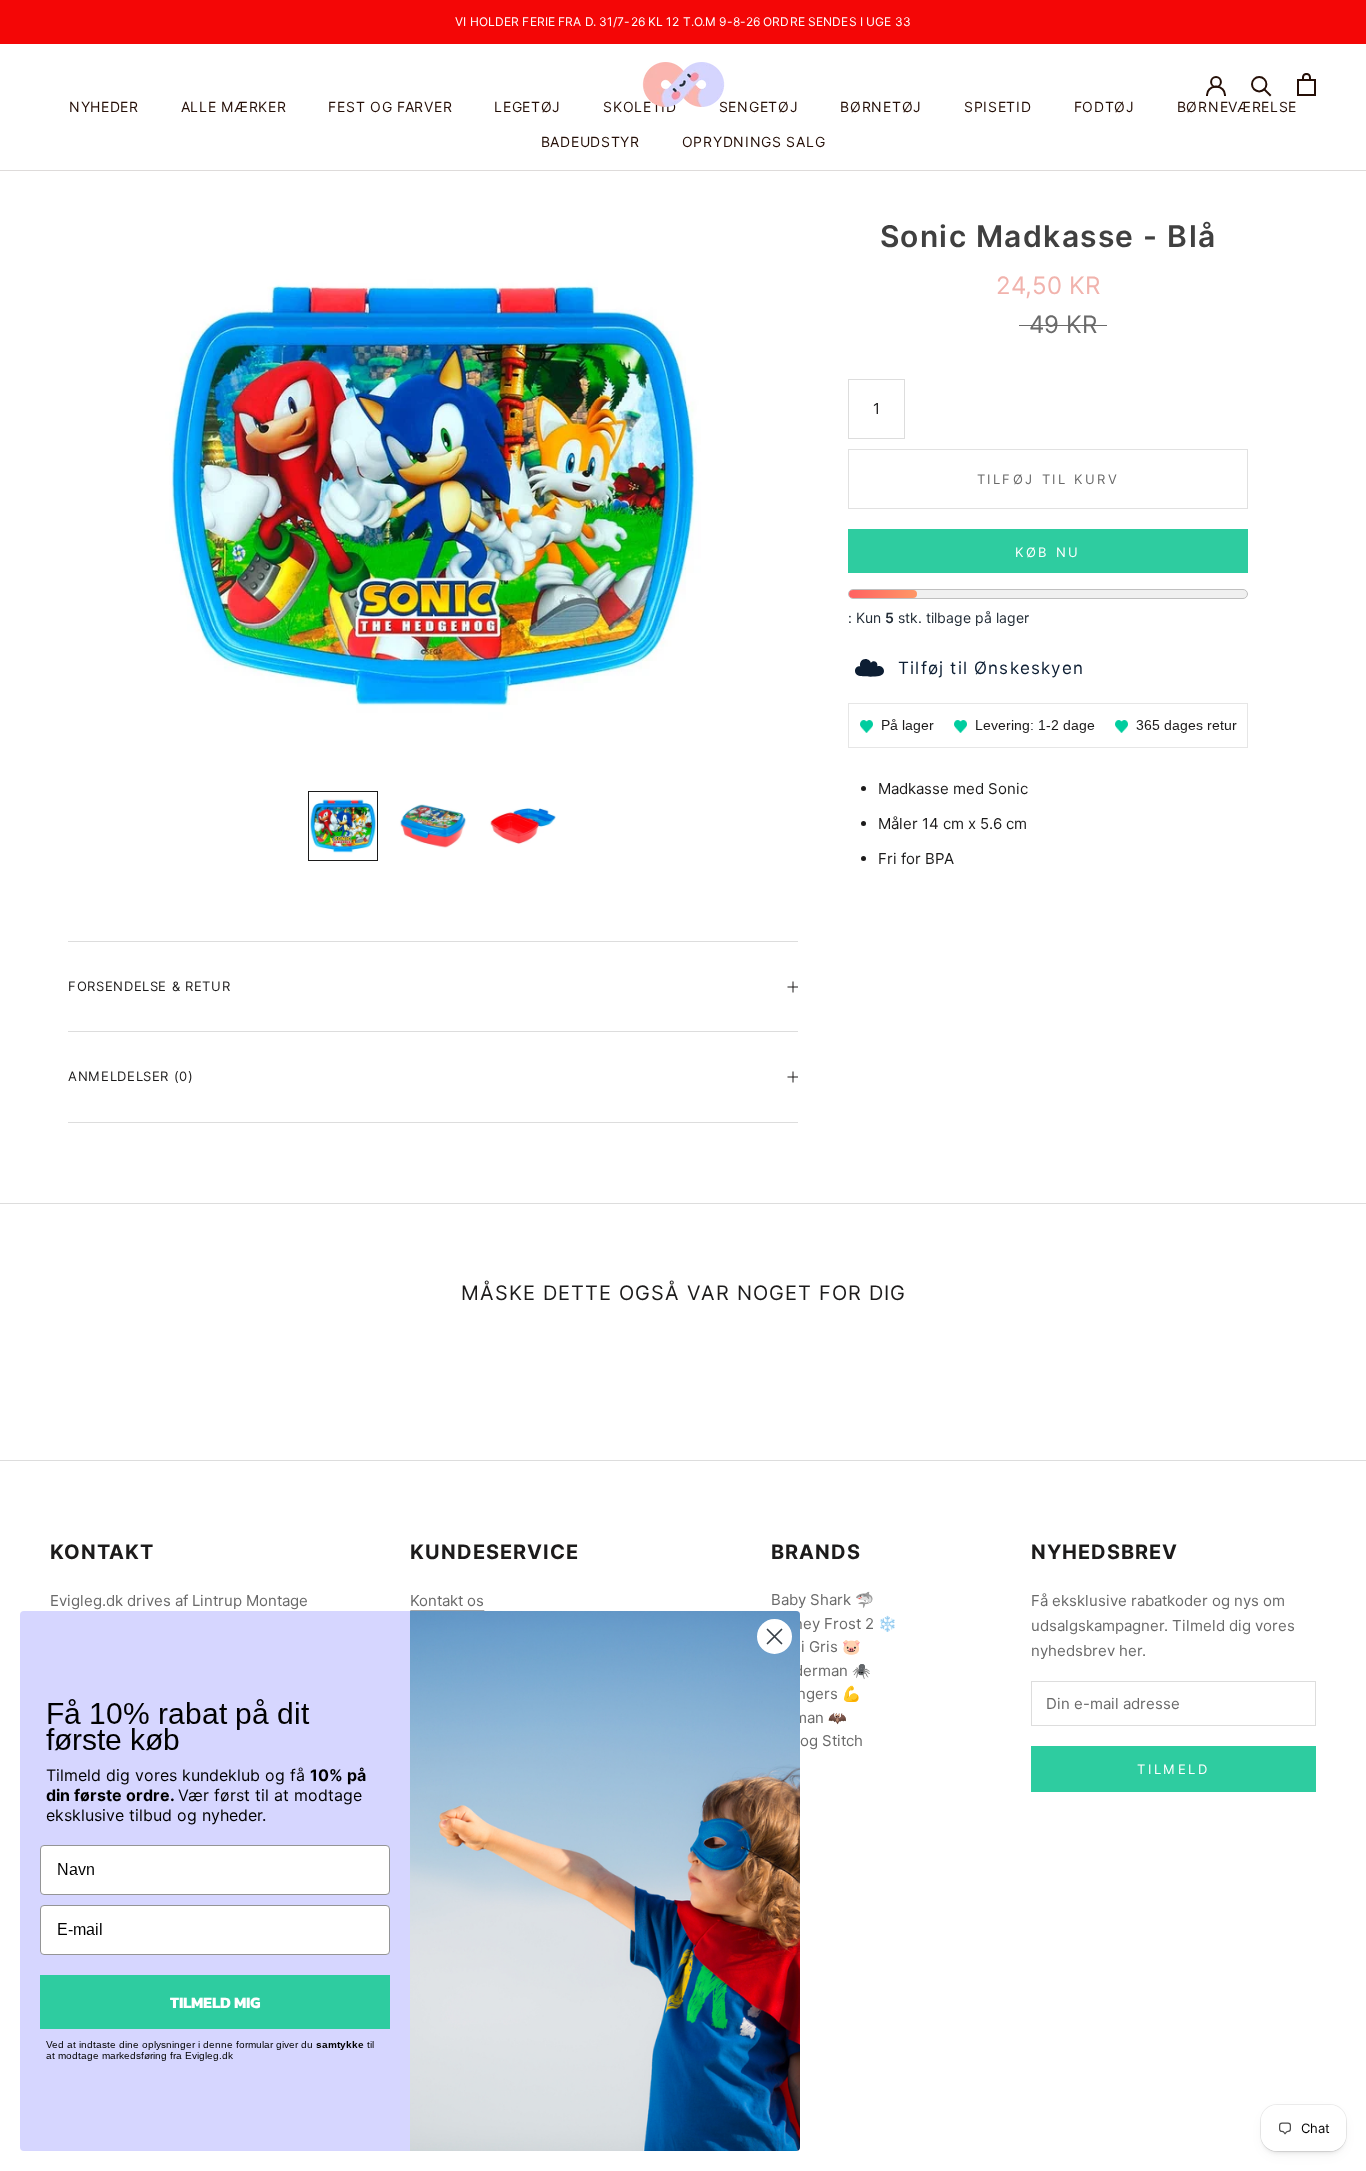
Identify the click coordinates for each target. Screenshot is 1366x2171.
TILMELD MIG (215, 2002)
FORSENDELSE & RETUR (149, 986)
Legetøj (527, 106)
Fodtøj (1104, 106)
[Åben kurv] (1306, 84)
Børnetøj (881, 106)
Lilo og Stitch (817, 1740)
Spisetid (998, 106)
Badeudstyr (590, 141)
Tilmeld (1173, 1769)
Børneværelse (1237, 106)
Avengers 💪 (816, 1693)
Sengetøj (759, 106)
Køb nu (1048, 552)
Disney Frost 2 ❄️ (834, 1623)
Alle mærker (234, 106)
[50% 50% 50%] (433, 496)
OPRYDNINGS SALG (754, 141)
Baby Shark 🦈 (822, 1599)
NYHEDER (104, 106)
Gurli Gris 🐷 (816, 1646)
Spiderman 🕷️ (821, 1670)
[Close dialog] (774, 1636)
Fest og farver (390, 106)
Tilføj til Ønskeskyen (991, 668)
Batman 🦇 (809, 1717)
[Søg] (1261, 84)
